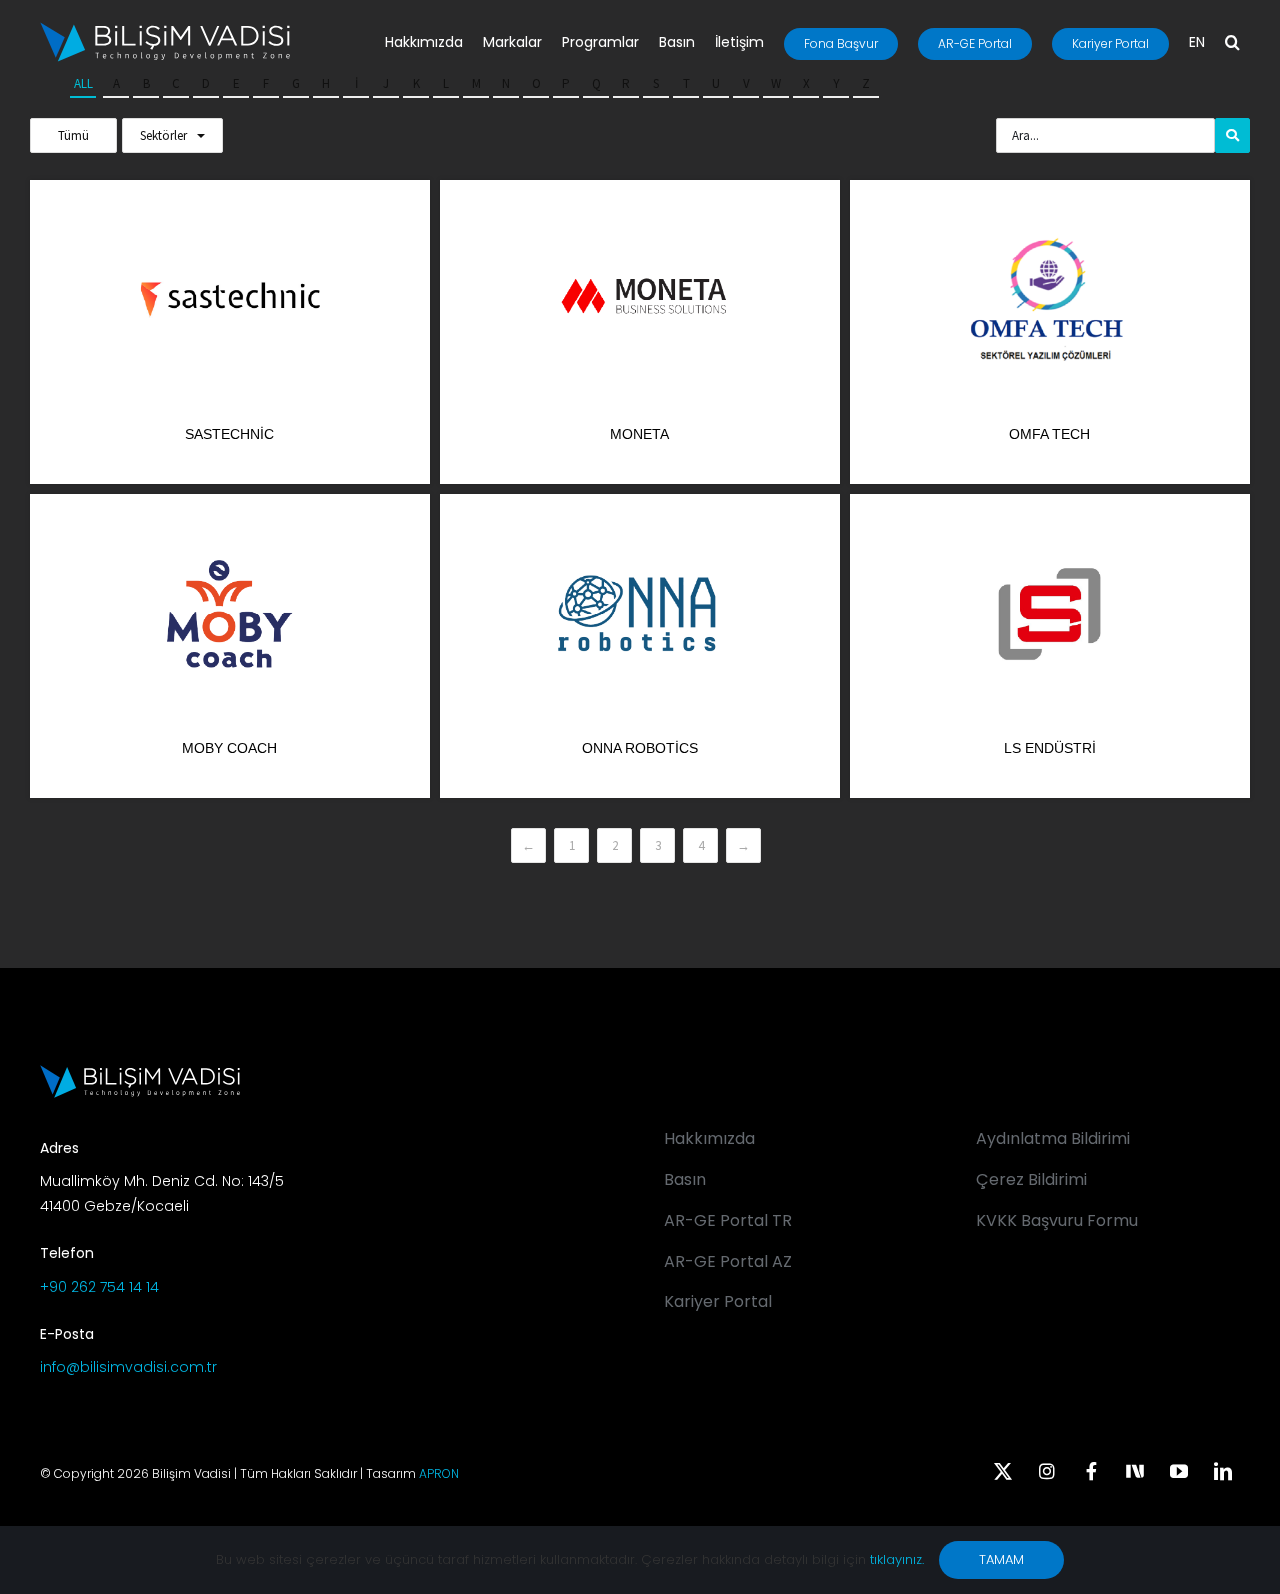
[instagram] (1047, 1471)
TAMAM (1001, 1559)
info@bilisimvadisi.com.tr (128, 1367)
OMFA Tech (1049, 434)
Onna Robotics (640, 748)
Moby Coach (229, 748)
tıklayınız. (897, 1559)
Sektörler (163, 135)
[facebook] (1091, 1471)
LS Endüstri (1050, 748)
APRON (439, 1473)
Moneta (639, 434)
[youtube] (1179, 1471)
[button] (1232, 44)
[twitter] (1003, 1471)
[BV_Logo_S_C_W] (165, 29)
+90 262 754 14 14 (99, 1287)
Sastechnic (229, 434)
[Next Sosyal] (1135, 1469)
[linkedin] (1223, 1471)
